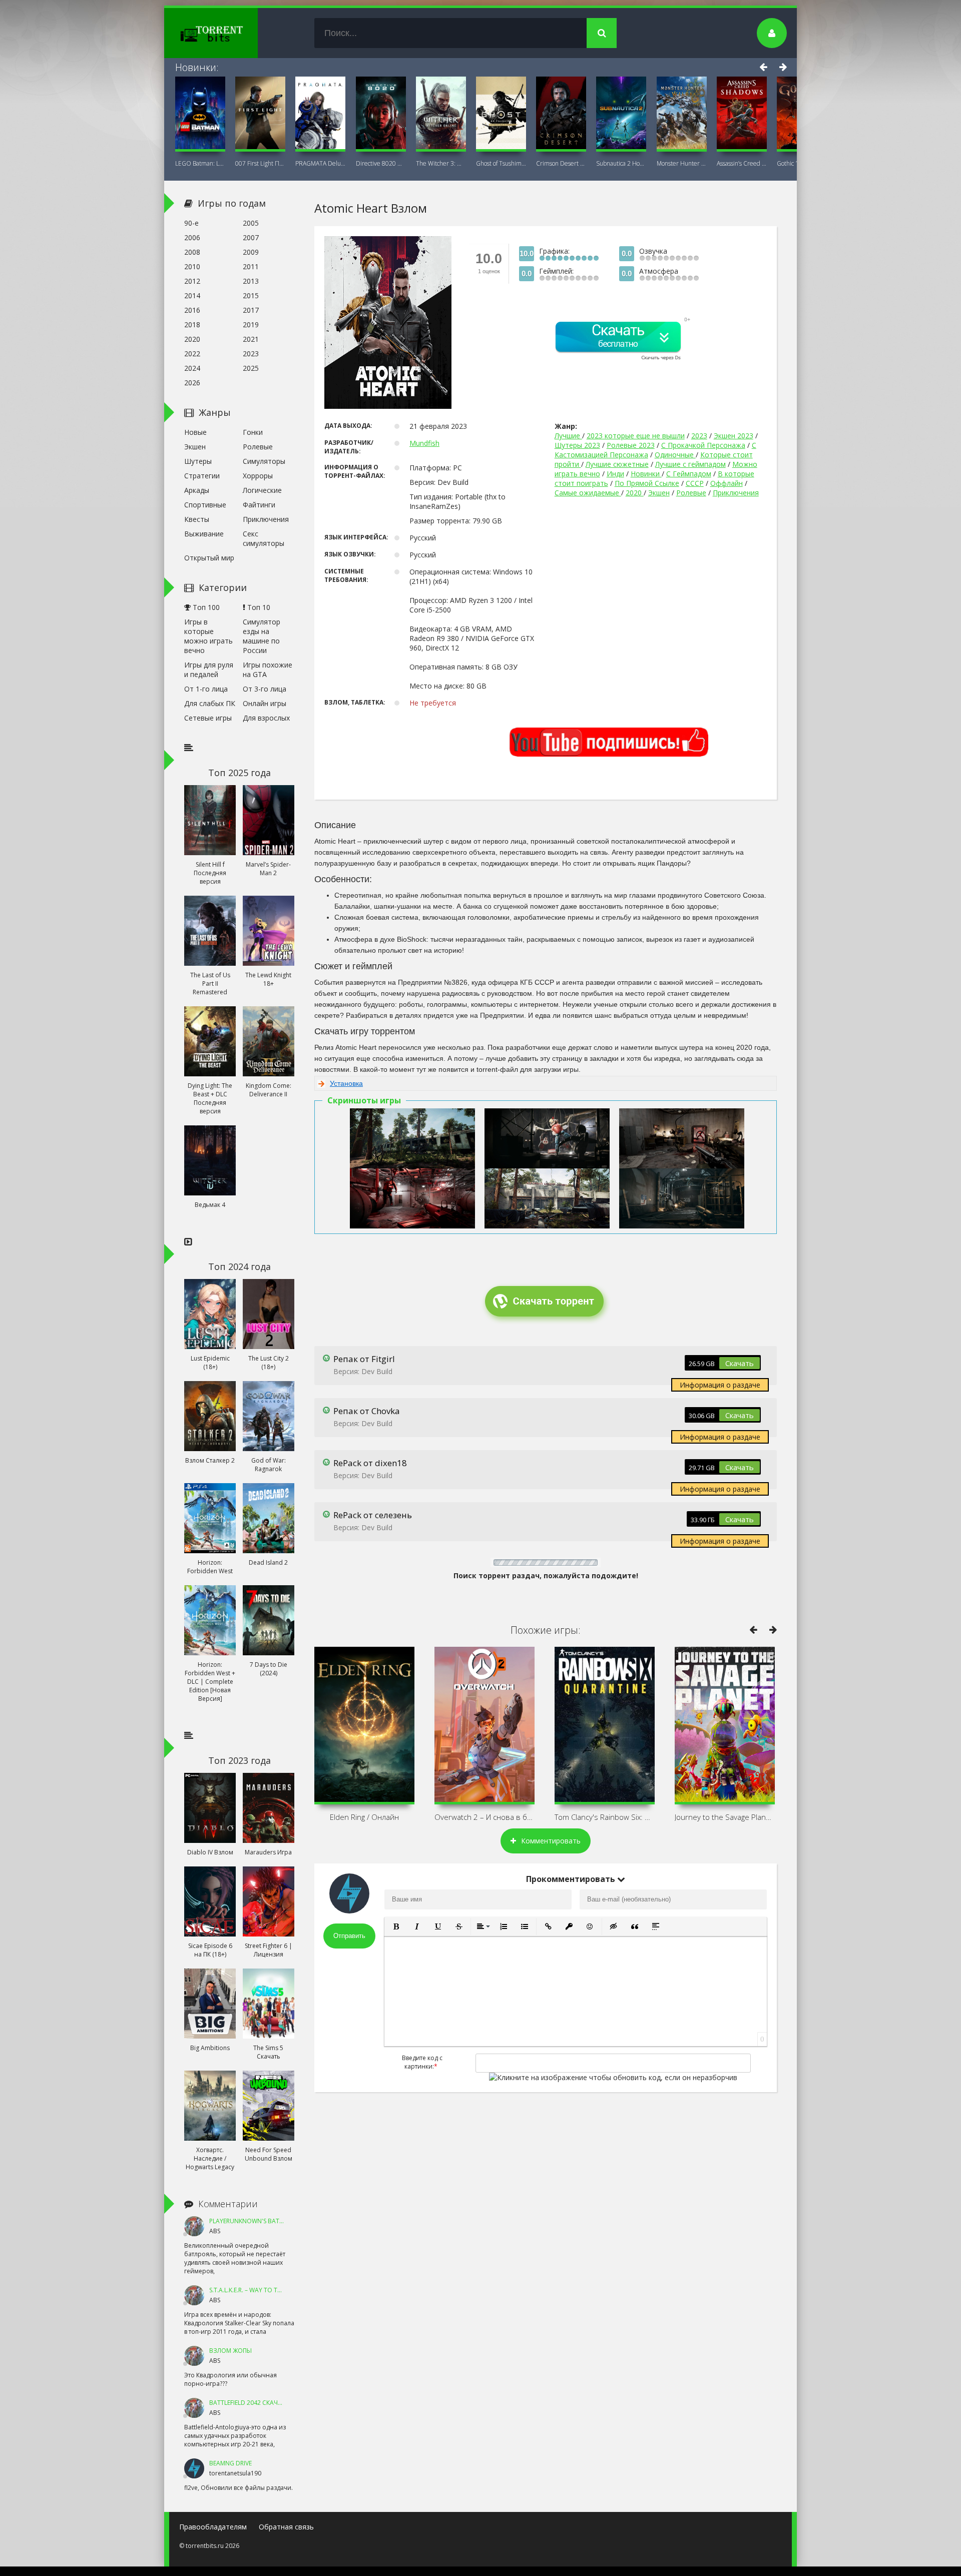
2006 (192, 237)
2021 (251, 339)
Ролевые (691, 493)
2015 (251, 295)
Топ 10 (258, 607)
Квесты (197, 519)
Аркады (197, 490)
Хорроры (258, 476)
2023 (699, 436)
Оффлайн (727, 483)
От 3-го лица (265, 689)
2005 (251, 223)
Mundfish (424, 443)
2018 (192, 325)
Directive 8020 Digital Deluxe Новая (381, 163)
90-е (191, 223)
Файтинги (259, 505)
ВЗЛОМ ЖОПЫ (230, 2351)
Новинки (646, 474)
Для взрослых (266, 718)
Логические (262, 490)
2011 (251, 266)
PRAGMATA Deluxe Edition (320, 163)
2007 (251, 237)
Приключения (736, 493)
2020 (635, 493)
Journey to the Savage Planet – (725, 1817)
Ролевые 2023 (631, 445)
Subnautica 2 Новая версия (621, 163)
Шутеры (198, 461)
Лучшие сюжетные (617, 464)
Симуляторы (264, 461)
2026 (192, 383)
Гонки (253, 432)
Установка (346, 1083)
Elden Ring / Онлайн (364, 1817)
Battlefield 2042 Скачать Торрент (263, 2403)
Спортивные (205, 505)
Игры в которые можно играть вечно (208, 636)
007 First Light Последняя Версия (260, 163)
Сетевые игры (208, 718)
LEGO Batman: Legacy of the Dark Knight (200, 163)
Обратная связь (286, 2527)
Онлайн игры (265, 703)
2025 (251, 368)
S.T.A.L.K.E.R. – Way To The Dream (258, 2290)
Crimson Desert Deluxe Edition (561, 163)
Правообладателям (213, 2527)
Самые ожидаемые (588, 493)
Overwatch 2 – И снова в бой (485, 1817)
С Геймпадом (689, 474)
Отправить (349, 1936)
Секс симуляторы (264, 538)
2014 (192, 295)
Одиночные (675, 455)
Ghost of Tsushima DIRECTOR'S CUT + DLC (501, 163)
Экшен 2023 (734, 436)
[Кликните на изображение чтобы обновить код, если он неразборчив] (613, 2077)
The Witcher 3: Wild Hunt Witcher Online (441, 163)
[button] (396, 1926)
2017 (251, 310)
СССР (695, 483)
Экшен (659, 493)
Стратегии (202, 476)
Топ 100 (205, 607)
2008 (192, 252)
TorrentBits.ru (229, 33)
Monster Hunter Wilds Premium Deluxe (682, 163)
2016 (192, 310)
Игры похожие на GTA (268, 670)
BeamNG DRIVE (230, 2463)
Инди (615, 474)
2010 (192, 266)
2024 (192, 368)
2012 (192, 281)
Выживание (204, 534)
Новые (195, 432)
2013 (251, 281)
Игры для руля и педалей (209, 670)
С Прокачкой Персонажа (703, 445)
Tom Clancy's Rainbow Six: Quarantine (605, 1817)
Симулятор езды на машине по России (262, 636)
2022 (192, 354)
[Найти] (602, 33)
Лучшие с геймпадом (690, 464)
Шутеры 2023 (577, 445)
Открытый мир (209, 558)
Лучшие (568, 436)
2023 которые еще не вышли (636, 436)
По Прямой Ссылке (647, 483)
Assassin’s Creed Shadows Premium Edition (742, 163)
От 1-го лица (206, 689)
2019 (251, 325)
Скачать (740, 1363)
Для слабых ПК (210, 703)
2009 (251, 252)
